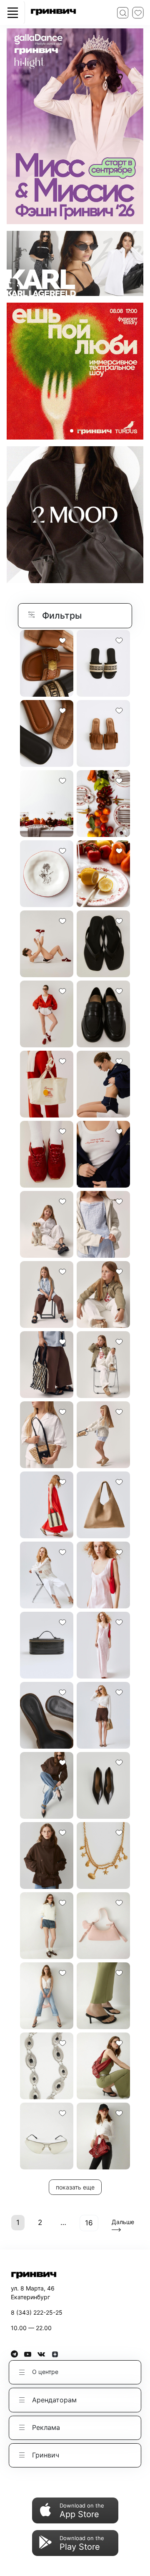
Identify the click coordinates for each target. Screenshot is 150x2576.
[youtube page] (31, 2354)
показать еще (75, 2187)
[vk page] (44, 2354)
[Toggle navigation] (12, 13)
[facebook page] (17, 2354)
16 (89, 2223)
